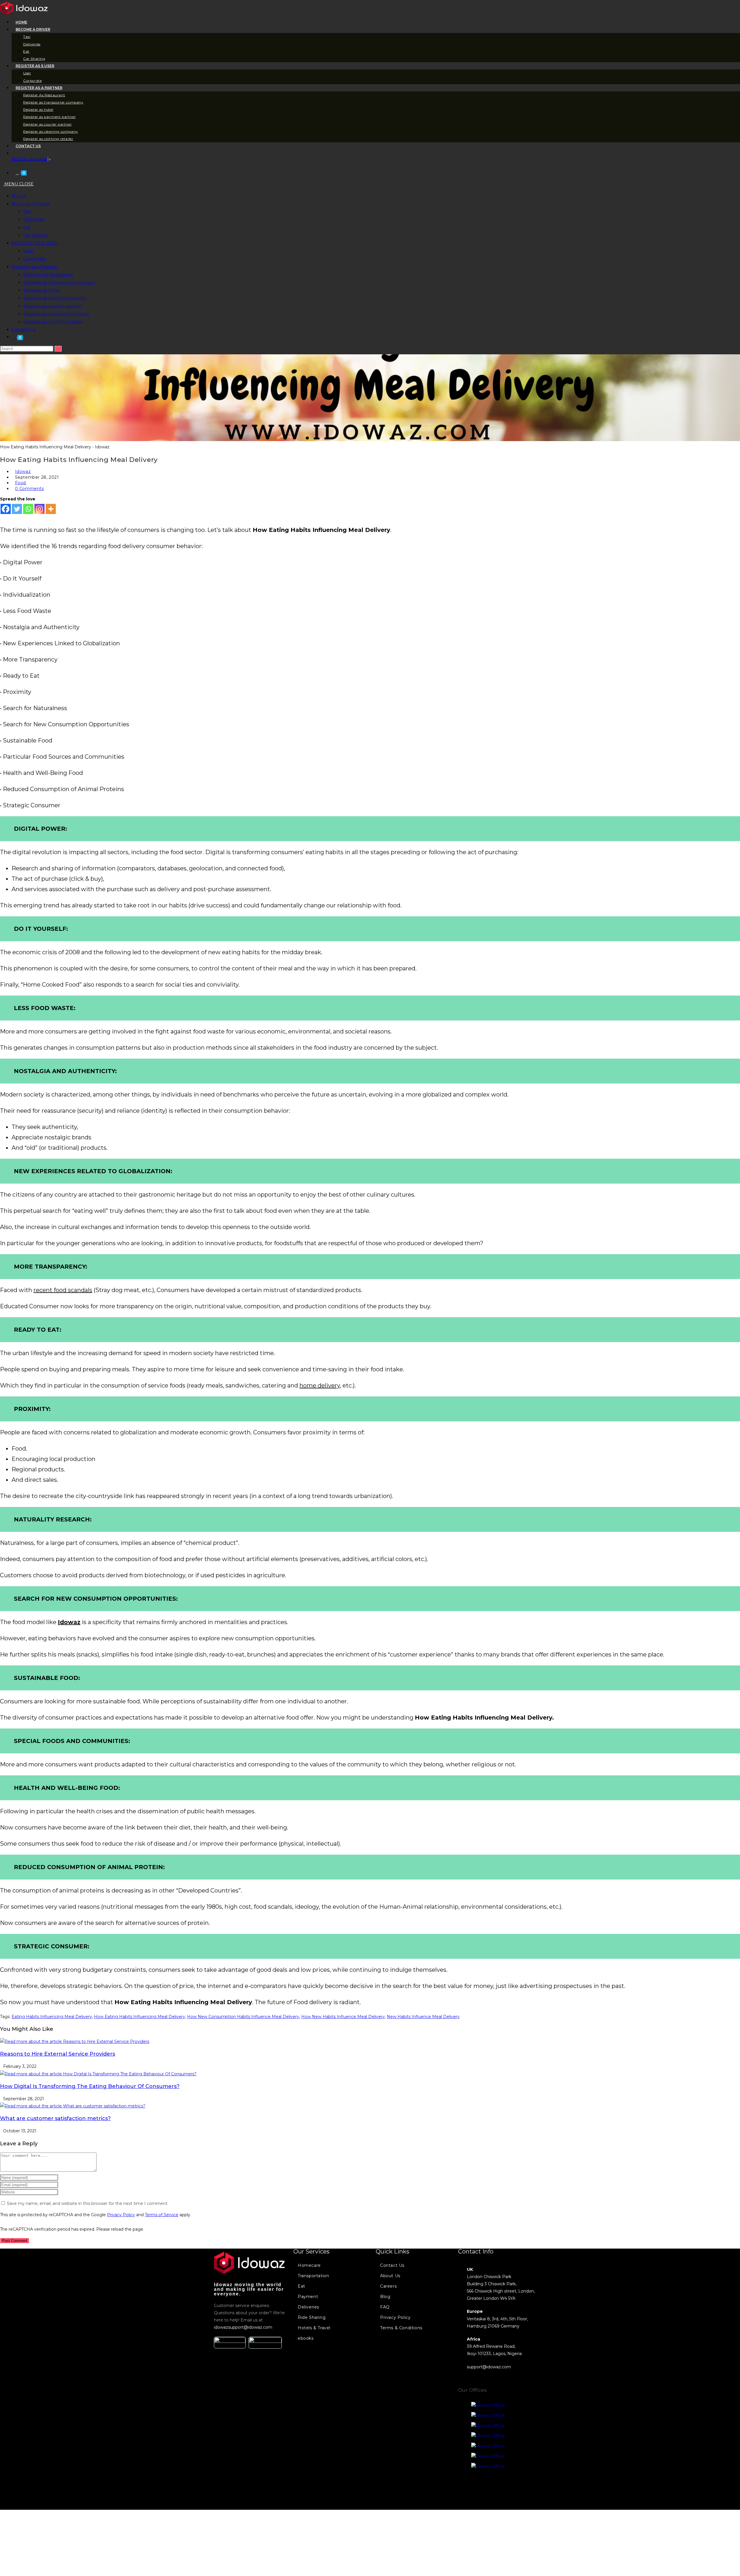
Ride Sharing (312, 2317)
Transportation (313, 2276)
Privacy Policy (121, 2215)
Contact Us (24, 329)
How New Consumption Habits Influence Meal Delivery (243, 2017)
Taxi (27, 211)
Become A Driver (31, 203)
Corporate (34, 258)
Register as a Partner (34, 267)
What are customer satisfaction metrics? (55, 2118)
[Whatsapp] (28, 509)
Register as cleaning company (56, 314)
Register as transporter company (59, 282)
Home (19, 196)
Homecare (309, 2265)
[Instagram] (39, 509)
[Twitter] (17, 509)
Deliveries (34, 219)
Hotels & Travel (314, 2328)
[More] (51, 509)
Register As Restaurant (48, 274)
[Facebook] (6, 509)
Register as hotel (41, 290)
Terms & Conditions (401, 2328)
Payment (308, 2297)
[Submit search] (58, 349)
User (28, 251)
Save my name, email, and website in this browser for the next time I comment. (88, 2203)
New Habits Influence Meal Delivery (423, 2017)
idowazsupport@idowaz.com (243, 2327)
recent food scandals (63, 1290)
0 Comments (29, 489)
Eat (27, 227)
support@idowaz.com (489, 2367)
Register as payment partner (55, 298)
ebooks (306, 2338)
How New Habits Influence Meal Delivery (343, 2017)
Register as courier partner (52, 306)
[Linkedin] (512, 2487)
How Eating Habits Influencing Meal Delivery (139, 2017)
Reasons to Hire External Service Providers (58, 2054)
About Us (390, 2276)
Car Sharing (36, 235)
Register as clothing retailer (53, 321)
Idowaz (23, 471)
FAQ (385, 2307)
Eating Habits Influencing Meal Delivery (52, 2017)
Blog (385, 2297)
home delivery (320, 1385)
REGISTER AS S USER (35, 243)
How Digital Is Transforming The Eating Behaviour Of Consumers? (90, 2086)
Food (21, 483)
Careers (388, 2286)
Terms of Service (162, 2215)
